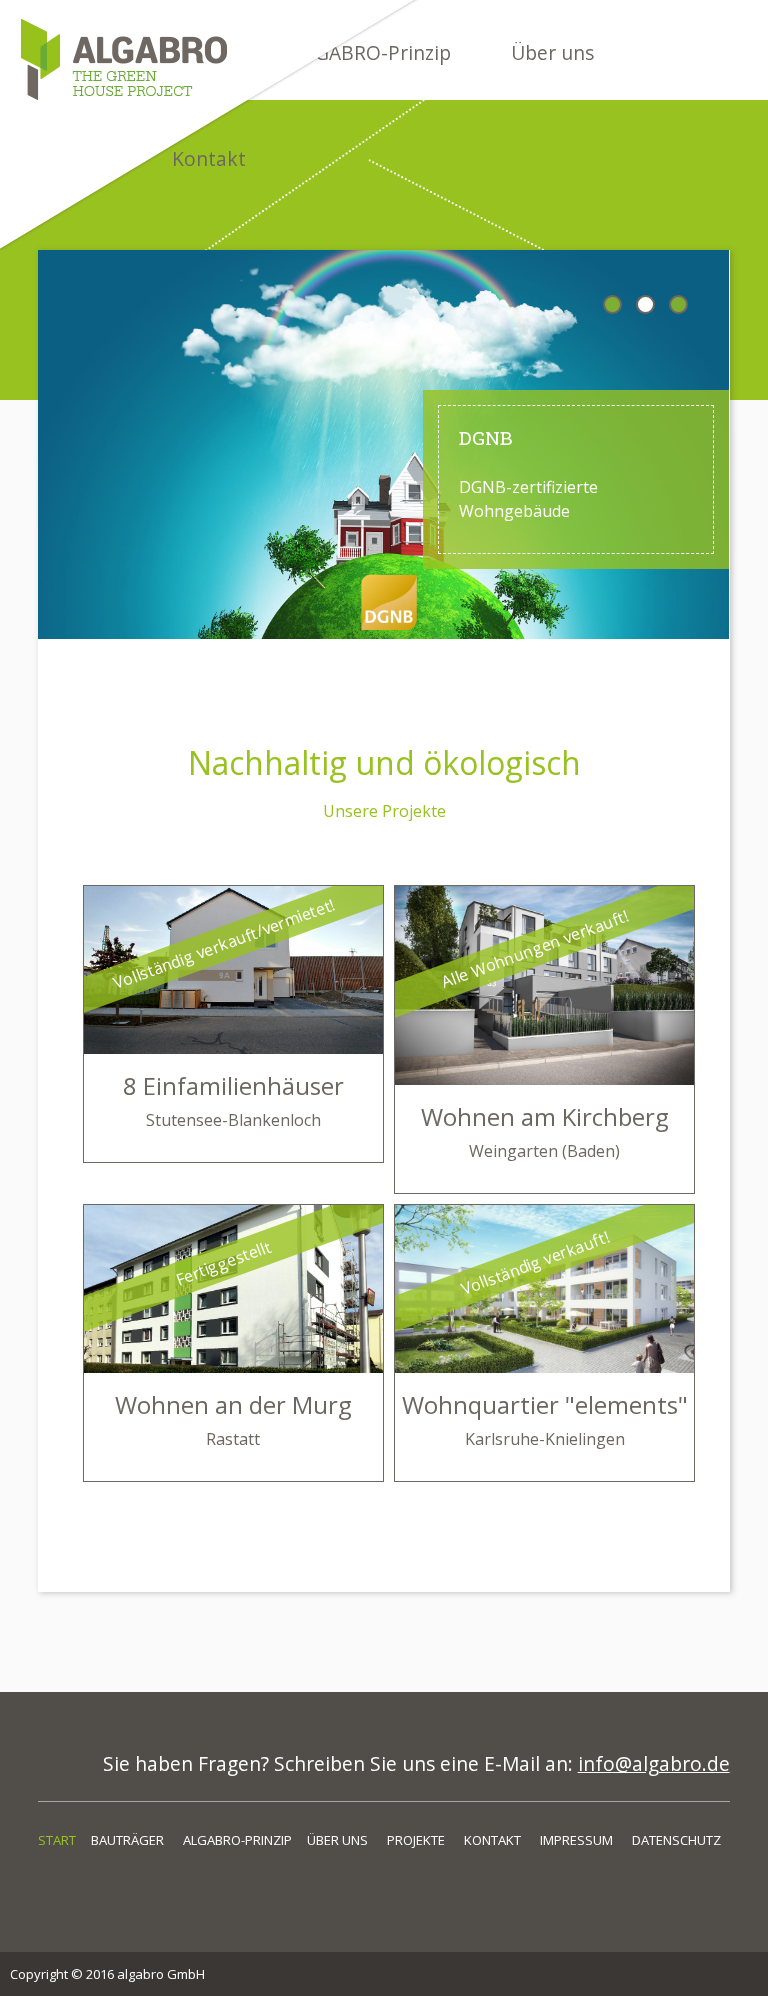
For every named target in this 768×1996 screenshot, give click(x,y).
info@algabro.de (654, 1763)
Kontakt (492, 1840)
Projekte (416, 1840)
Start (57, 1840)
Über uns (552, 52)
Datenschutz (676, 1840)
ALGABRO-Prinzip (237, 1840)
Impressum (576, 1840)
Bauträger (127, 1840)
